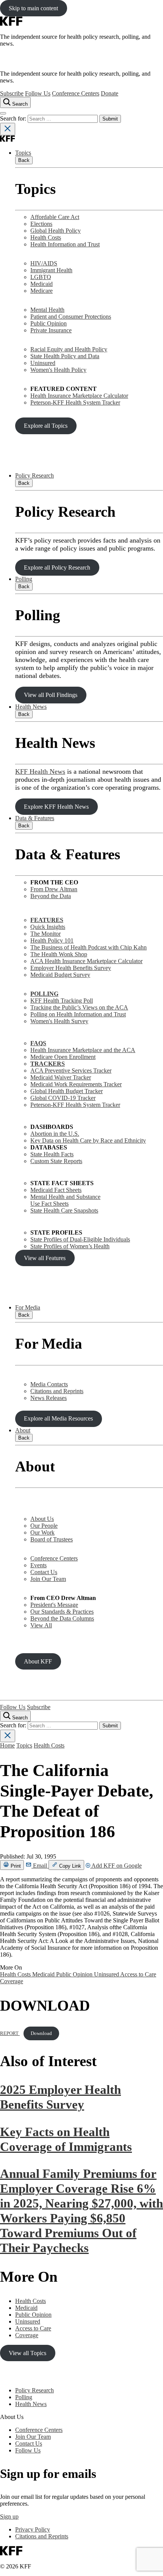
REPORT (10, 2033)
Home (7, 1745)
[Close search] (8, 129)
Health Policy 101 (52, 940)
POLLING (44, 994)
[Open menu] (3, 113)
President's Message (54, 1605)
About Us (42, 1519)
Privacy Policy (33, 2529)
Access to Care (138, 1974)
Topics (23, 153)
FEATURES (47, 920)
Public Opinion (49, 323)
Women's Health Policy (58, 370)
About (23, 1430)
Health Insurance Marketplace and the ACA (83, 1050)
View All (41, 1625)
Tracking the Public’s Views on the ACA (79, 1007)
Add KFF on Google (116, 1866)
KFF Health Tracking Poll (62, 1001)
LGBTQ (41, 277)
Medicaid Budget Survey (60, 975)
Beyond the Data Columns (62, 1618)
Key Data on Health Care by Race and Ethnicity (88, 1140)
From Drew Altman (54, 889)
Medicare (42, 291)
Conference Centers (76, 93)
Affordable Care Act (55, 217)
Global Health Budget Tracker (67, 1091)
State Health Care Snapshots (64, 1210)
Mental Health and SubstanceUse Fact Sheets (65, 1200)
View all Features (45, 1258)
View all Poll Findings (51, 695)
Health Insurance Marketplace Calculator (79, 396)
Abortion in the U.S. (55, 1134)
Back (24, 160)
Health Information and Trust (65, 244)
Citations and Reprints (57, 1391)
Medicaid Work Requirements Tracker (76, 1084)
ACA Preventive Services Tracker (71, 1071)
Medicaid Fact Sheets (56, 1190)
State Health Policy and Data (65, 356)
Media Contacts (49, 1384)
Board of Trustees (52, 1539)
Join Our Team (48, 1579)
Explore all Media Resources (58, 1418)
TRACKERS (48, 1064)
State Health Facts (52, 1154)
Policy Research (34, 475)
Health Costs (46, 237)
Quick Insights (48, 927)
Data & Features (35, 818)
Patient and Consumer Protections (71, 317)
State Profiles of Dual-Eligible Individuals (80, 1239)
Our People (44, 1526)
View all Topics (27, 2353)
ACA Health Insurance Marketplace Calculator (86, 961)
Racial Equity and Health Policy (69, 349)
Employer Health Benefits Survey (71, 968)
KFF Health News (40, 771)
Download (41, 2033)
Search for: (14, 118)
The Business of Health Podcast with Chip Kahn (89, 947)
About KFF (38, 1661)
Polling (24, 579)
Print (15, 1866)
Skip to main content (33, 8)
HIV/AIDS (44, 263)
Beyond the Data (51, 896)
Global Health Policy (56, 231)
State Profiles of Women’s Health (70, 1246)
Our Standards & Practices (62, 1612)
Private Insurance (51, 330)
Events (38, 1565)
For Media (28, 1307)
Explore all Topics (46, 426)
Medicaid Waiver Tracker (61, 1077)
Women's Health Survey (59, 1021)
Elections (41, 224)
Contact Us (44, 1572)
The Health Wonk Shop (59, 954)
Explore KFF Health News (56, 807)
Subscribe (12, 93)
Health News (31, 707)
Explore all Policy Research (57, 567)
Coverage (12, 1981)
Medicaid (42, 284)
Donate (110, 93)
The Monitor (45, 934)
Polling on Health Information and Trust (78, 1014)
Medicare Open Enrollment (63, 1057)
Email (40, 1866)
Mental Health (47, 310)
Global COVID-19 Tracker (63, 1098)
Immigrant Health (51, 270)
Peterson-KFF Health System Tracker (75, 402)
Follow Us (38, 93)
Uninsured (43, 363)
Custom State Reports (56, 1161)
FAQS (38, 1043)
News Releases (49, 1398)
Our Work (42, 1532)
